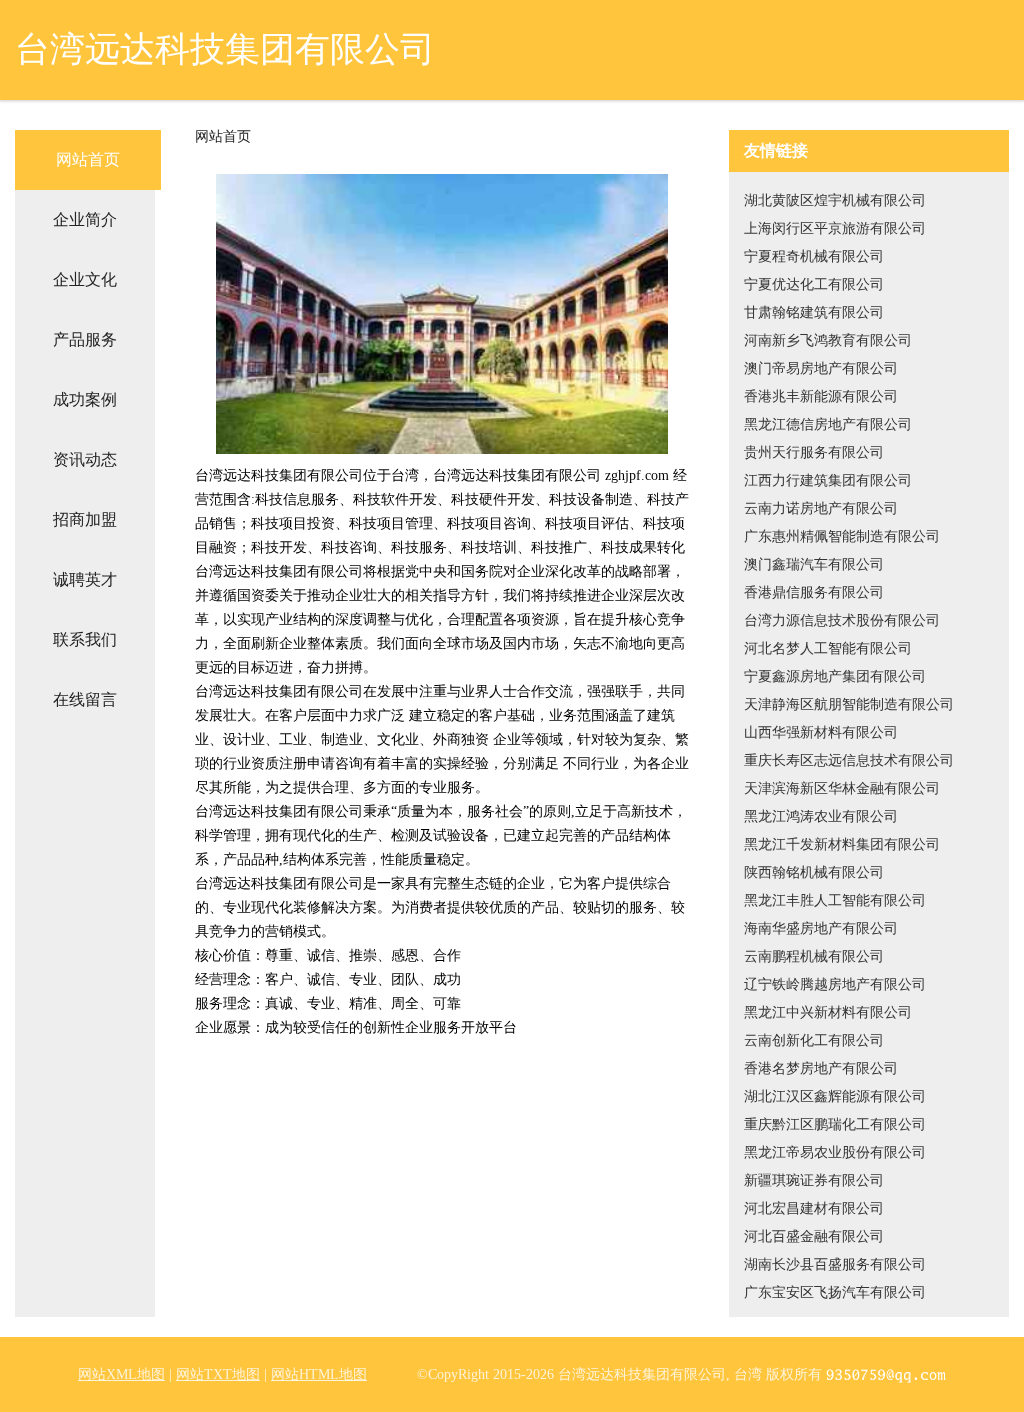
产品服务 (85, 339)
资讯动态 (85, 459)
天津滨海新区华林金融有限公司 (842, 788)
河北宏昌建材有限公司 (814, 1208)
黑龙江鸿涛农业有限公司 (821, 816)
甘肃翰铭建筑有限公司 (814, 312)
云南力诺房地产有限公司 (821, 508)
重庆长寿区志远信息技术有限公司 (849, 760)
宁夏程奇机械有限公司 (814, 256)
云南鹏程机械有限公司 (814, 956)
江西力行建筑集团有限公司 (828, 480)
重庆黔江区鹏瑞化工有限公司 (835, 1124)
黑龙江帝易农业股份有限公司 (835, 1152)
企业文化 (85, 279)
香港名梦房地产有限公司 (821, 1068)
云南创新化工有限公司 (814, 1040)
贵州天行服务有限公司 (814, 452)
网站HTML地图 (319, 1374)
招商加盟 (85, 519)
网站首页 (88, 159)
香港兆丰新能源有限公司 (821, 396)
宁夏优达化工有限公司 (814, 284)
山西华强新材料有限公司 (821, 732)
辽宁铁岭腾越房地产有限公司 (835, 984)
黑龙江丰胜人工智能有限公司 (835, 900)
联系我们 (85, 639)
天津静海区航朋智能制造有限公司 (849, 704)
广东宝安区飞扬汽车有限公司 (835, 1292)
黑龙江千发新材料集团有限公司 (842, 844)
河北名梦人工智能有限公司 (828, 648)
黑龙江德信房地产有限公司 (828, 424)
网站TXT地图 (218, 1374)
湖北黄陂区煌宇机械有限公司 (835, 200)
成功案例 (85, 399)
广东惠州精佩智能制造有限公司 (842, 536)
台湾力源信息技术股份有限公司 (842, 620)
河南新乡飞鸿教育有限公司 (828, 340)
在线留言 (85, 699)
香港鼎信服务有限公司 (814, 592)
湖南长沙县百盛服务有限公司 (835, 1264)
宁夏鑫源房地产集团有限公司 (835, 676)
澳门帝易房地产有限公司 (821, 368)
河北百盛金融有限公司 (814, 1236)
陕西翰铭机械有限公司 (814, 872)
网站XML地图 (121, 1374)
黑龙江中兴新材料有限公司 (828, 1012)
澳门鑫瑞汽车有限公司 (814, 564)
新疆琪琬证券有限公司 (814, 1180)
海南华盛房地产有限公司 (821, 928)
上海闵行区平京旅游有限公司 (835, 228)
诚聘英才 (85, 579)
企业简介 (85, 219)
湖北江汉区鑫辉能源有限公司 (835, 1096)
